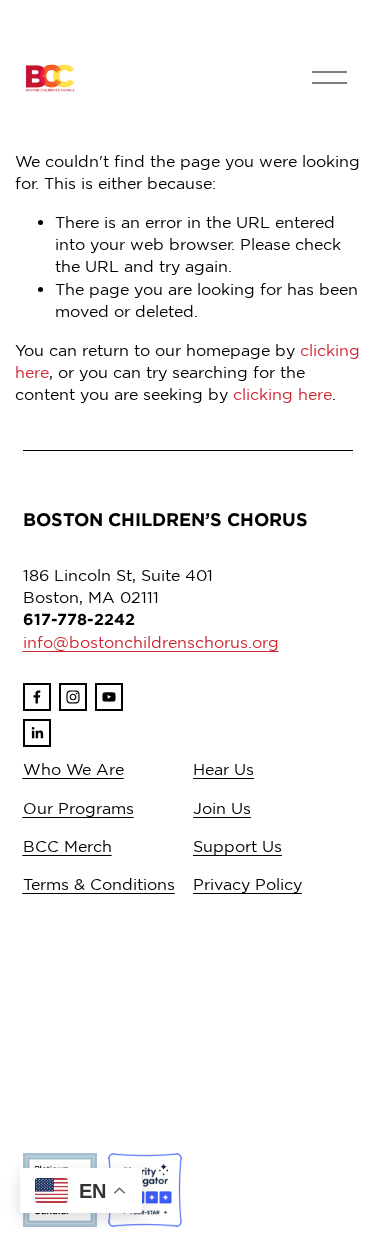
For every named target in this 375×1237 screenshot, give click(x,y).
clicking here (282, 394)
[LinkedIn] (37, 733)
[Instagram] (73, 697)
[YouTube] (109, 697)
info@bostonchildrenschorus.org (151, 642)
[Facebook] (37, 697)
